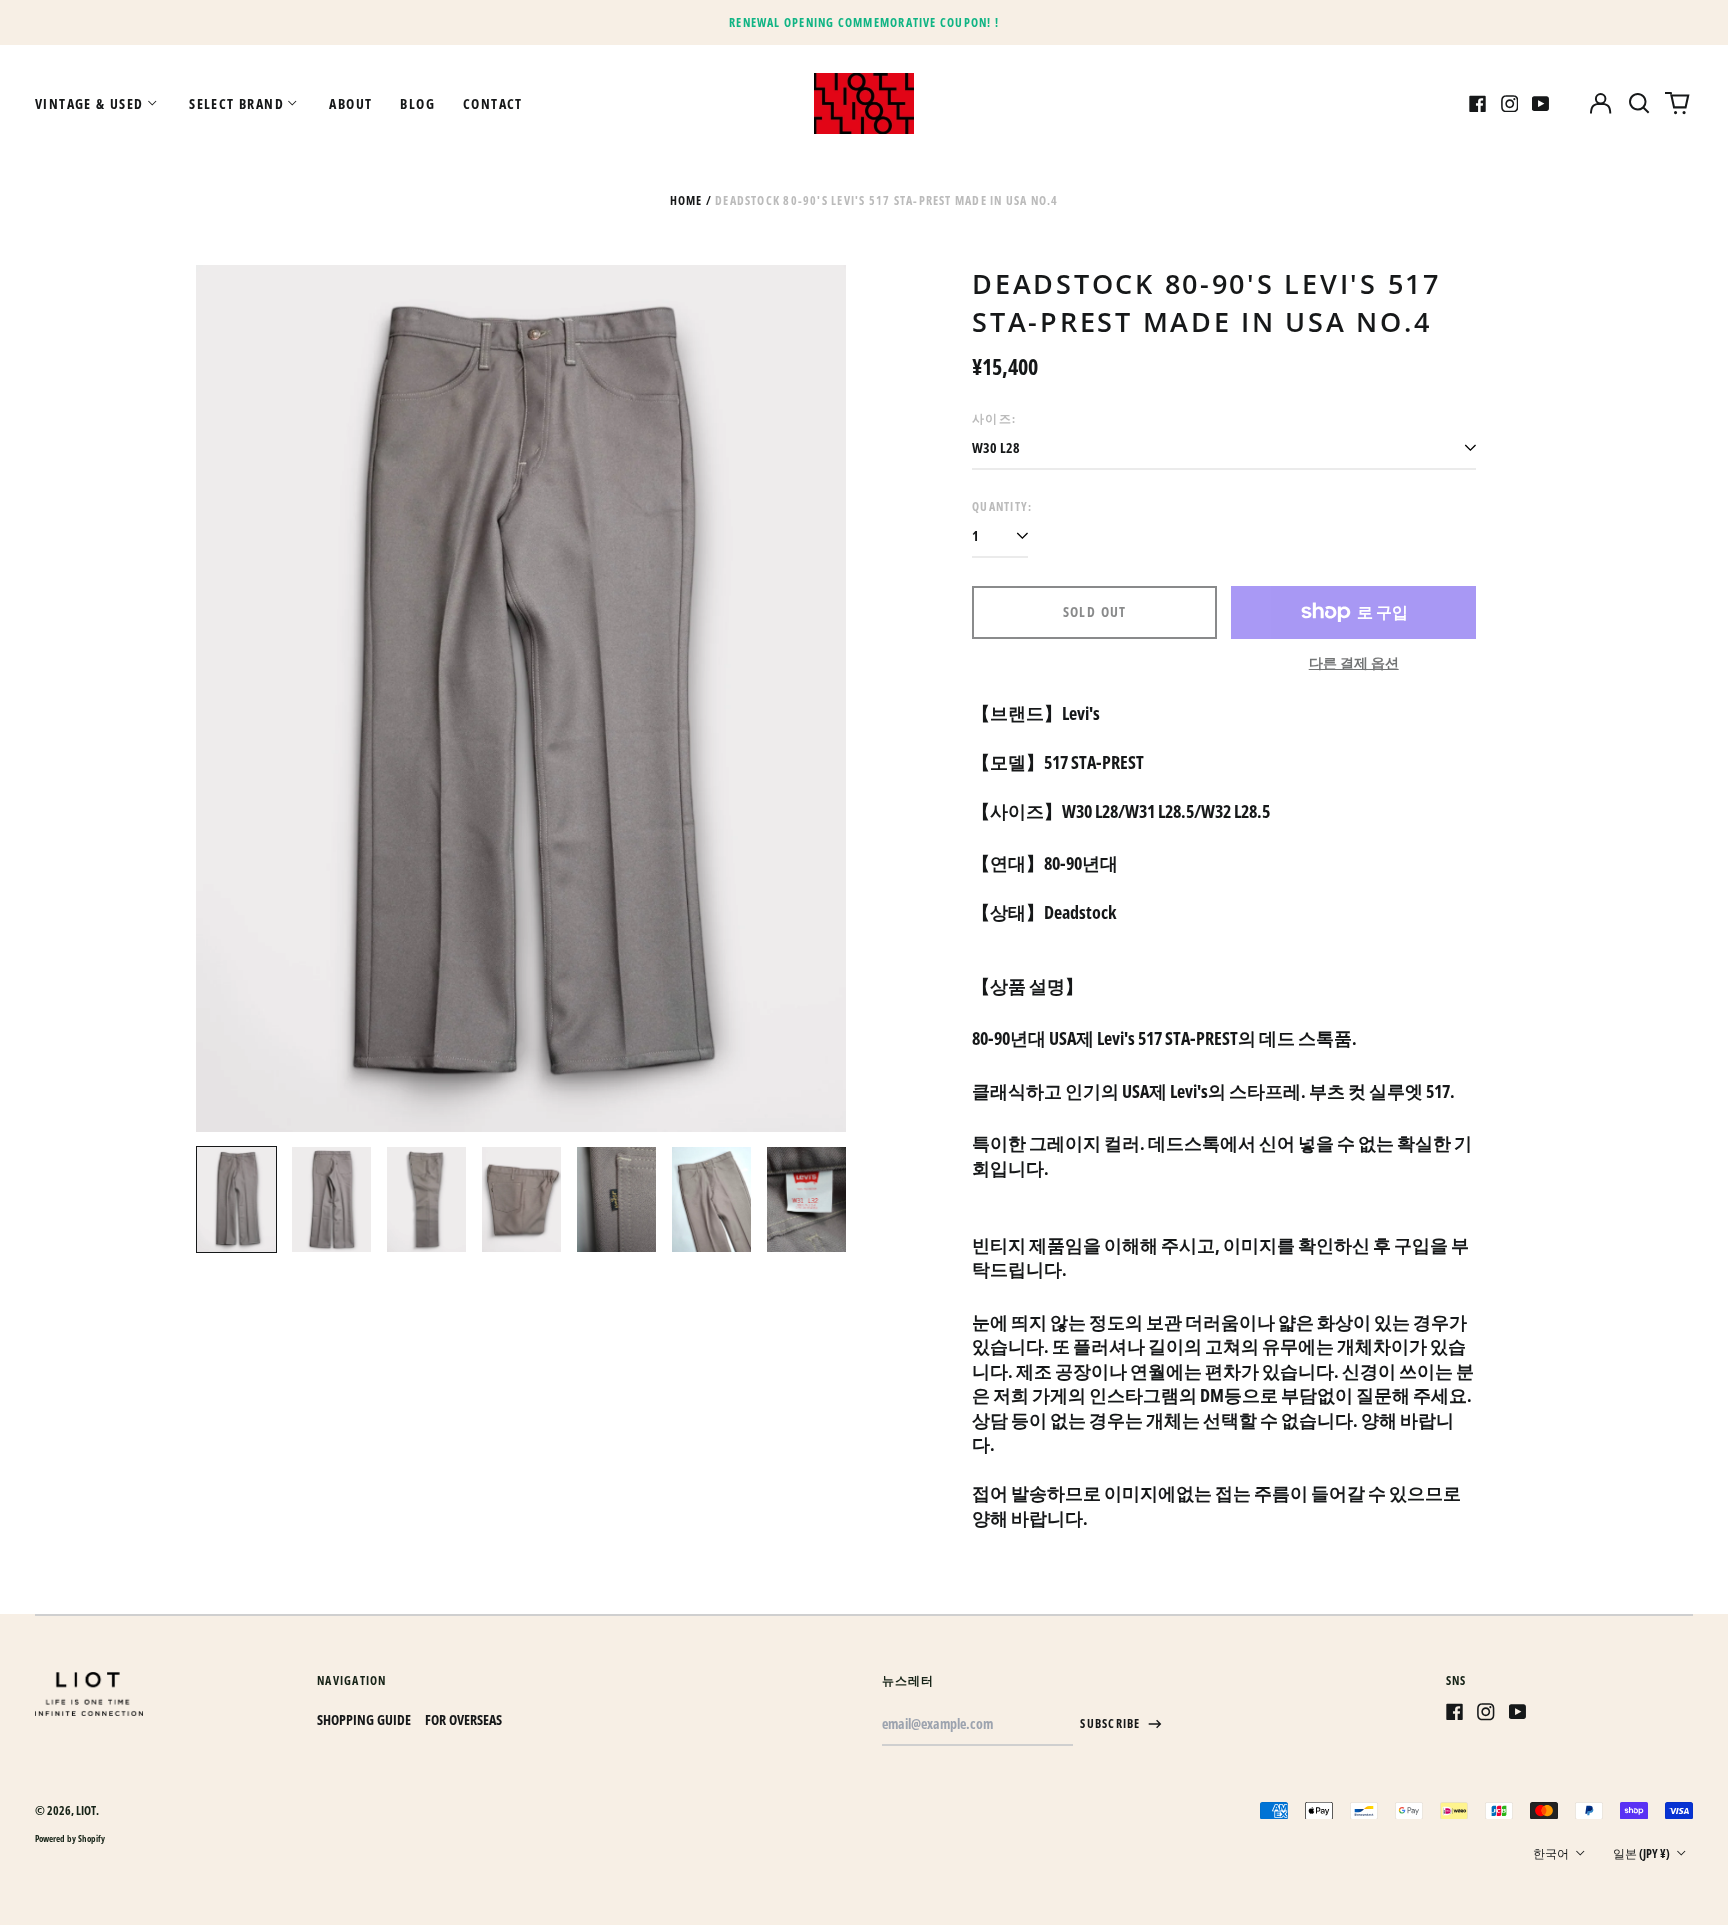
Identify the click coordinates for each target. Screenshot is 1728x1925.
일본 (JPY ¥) (1642, 1853)
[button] (1639, 104)
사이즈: (994, 418)
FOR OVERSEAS (463, 1719)
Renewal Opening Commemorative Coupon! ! (864, 22)
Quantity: (1002, 506)
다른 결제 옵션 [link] (1354, 662)
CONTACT (493, 103)
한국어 (1552, 1853)
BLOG (417, 103)
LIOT (86, 1810)
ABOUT (350, 103)
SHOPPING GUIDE (364, 1719)
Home (686, 200)
